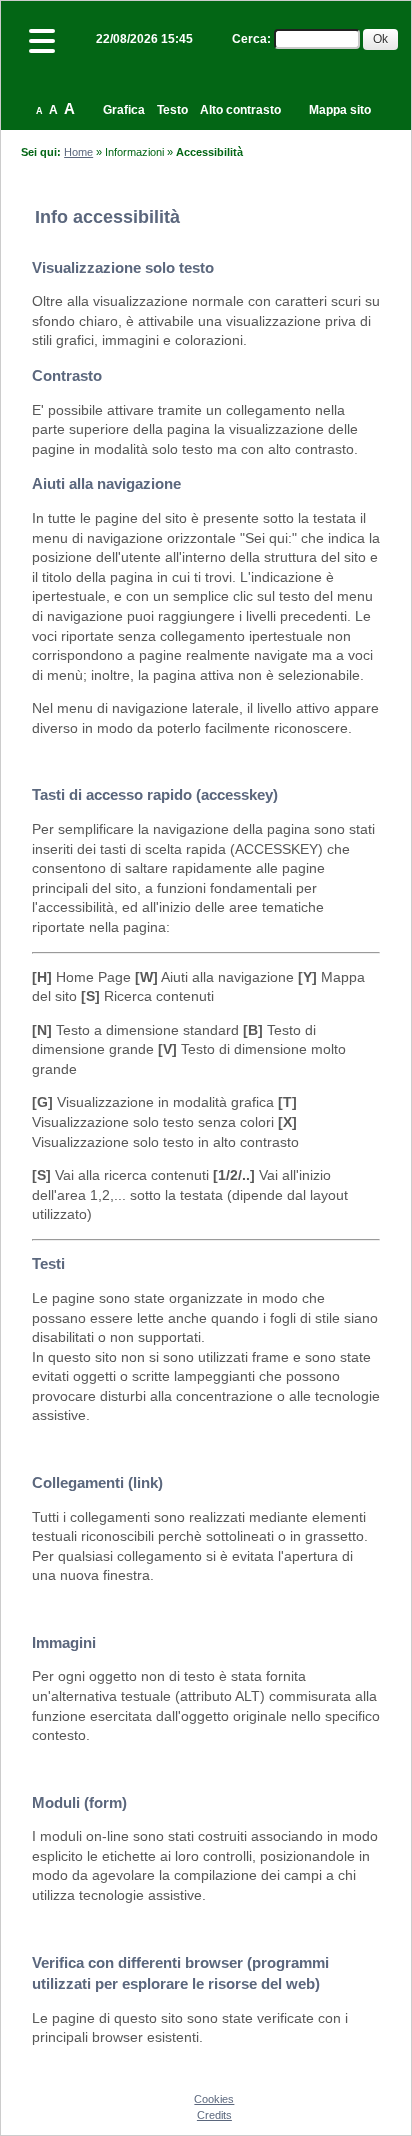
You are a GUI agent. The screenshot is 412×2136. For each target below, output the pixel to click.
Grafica (124, 110)
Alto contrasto (240, 110)
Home (78, 152)
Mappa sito (340, 110)
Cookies (214, 2099)
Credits (214, 2115)
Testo (172, 110)
